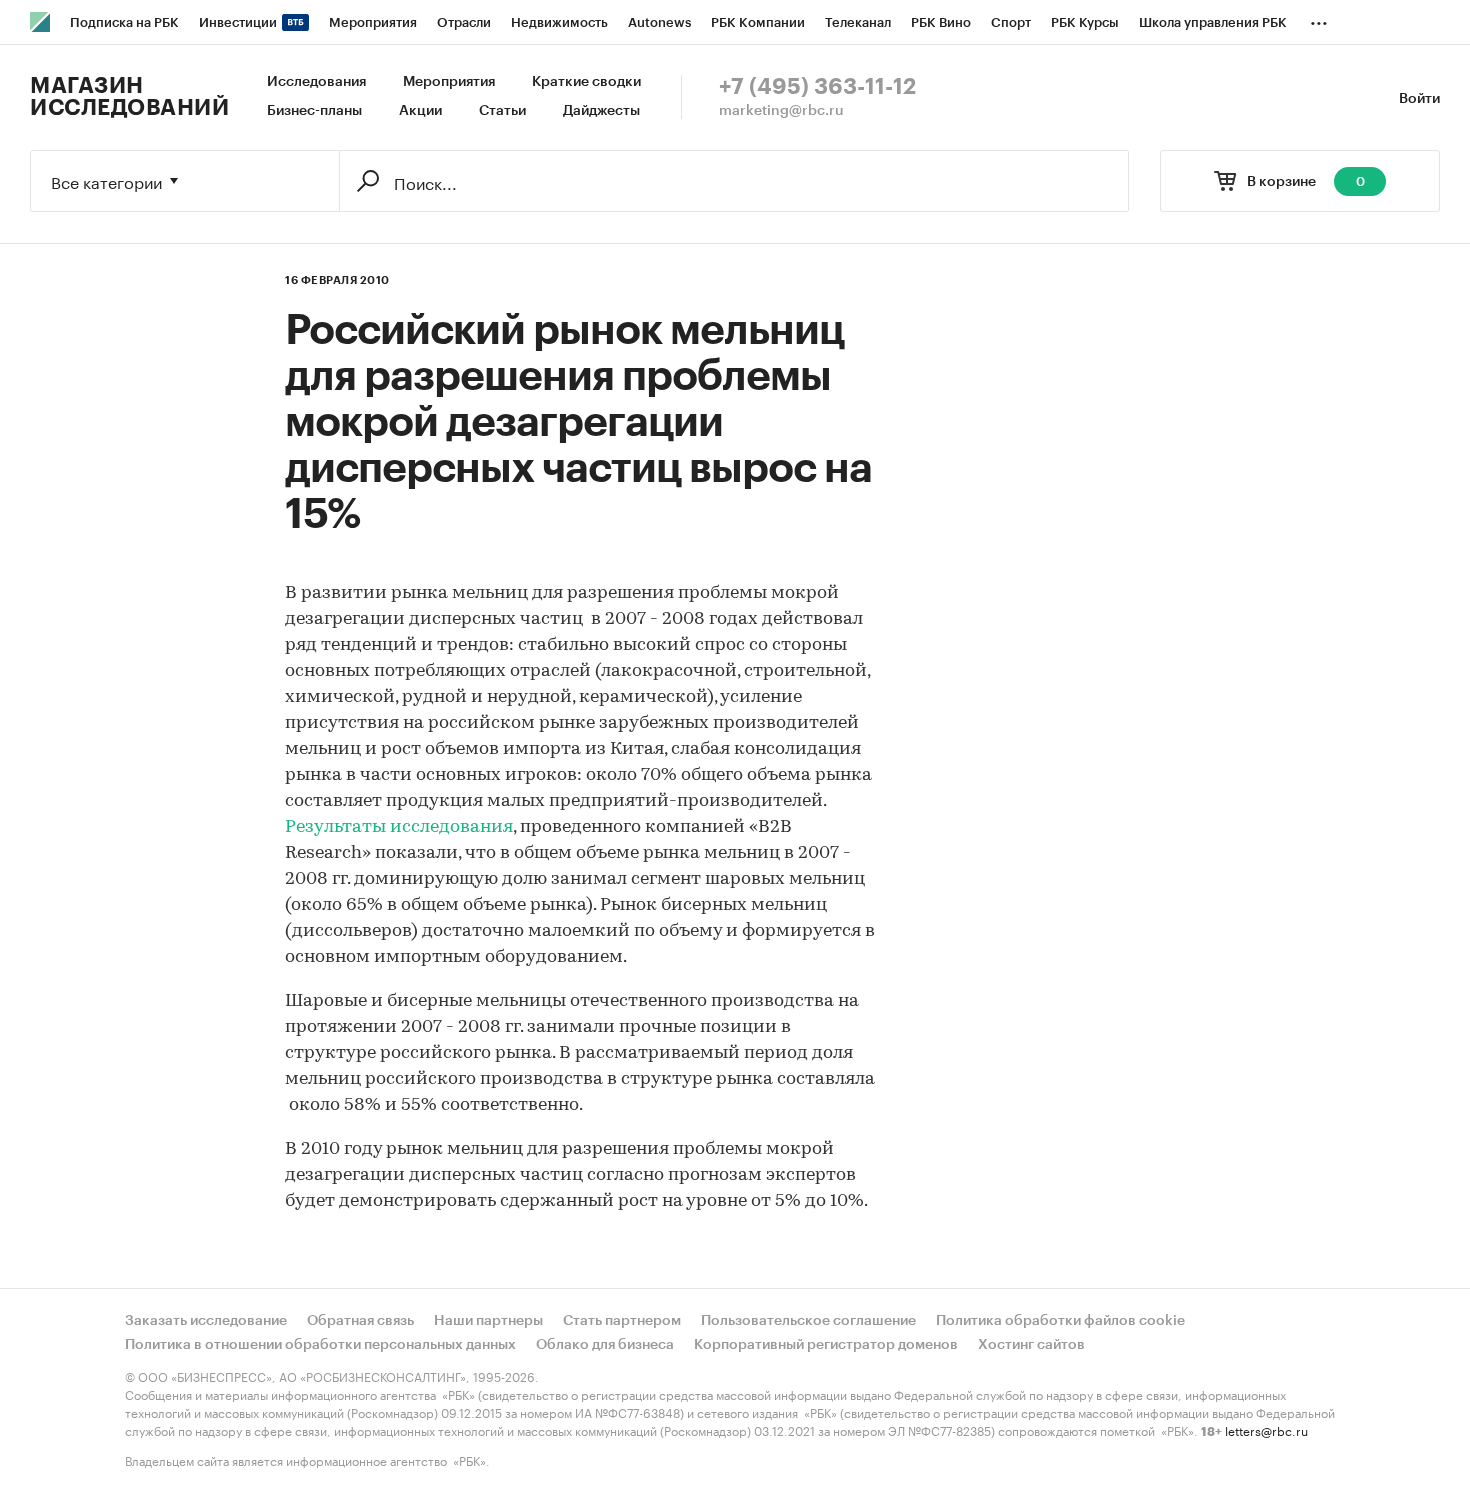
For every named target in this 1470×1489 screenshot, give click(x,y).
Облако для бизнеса (605, 1345)
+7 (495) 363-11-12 (817, 87)
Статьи (502, 111)
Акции (420, 111)
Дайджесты (601, 111)
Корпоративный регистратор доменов (826, 1345)
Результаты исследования (399, 828)
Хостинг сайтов (1031, 1345)
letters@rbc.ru (1266, 1429)
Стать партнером (622, 1321)
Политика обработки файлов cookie (1060, 1321)
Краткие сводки (586, 82)
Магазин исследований (129, 97)
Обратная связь (360, 1321)
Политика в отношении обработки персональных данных (320, 1345)
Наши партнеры (488, 1321)
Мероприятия (449, 82)
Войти (1419, 99)
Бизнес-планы (314, 111)
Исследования (316, 82)
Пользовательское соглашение (808, 1321)
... (1319, 19)
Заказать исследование (206, 1321)
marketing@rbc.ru (781, 111)
